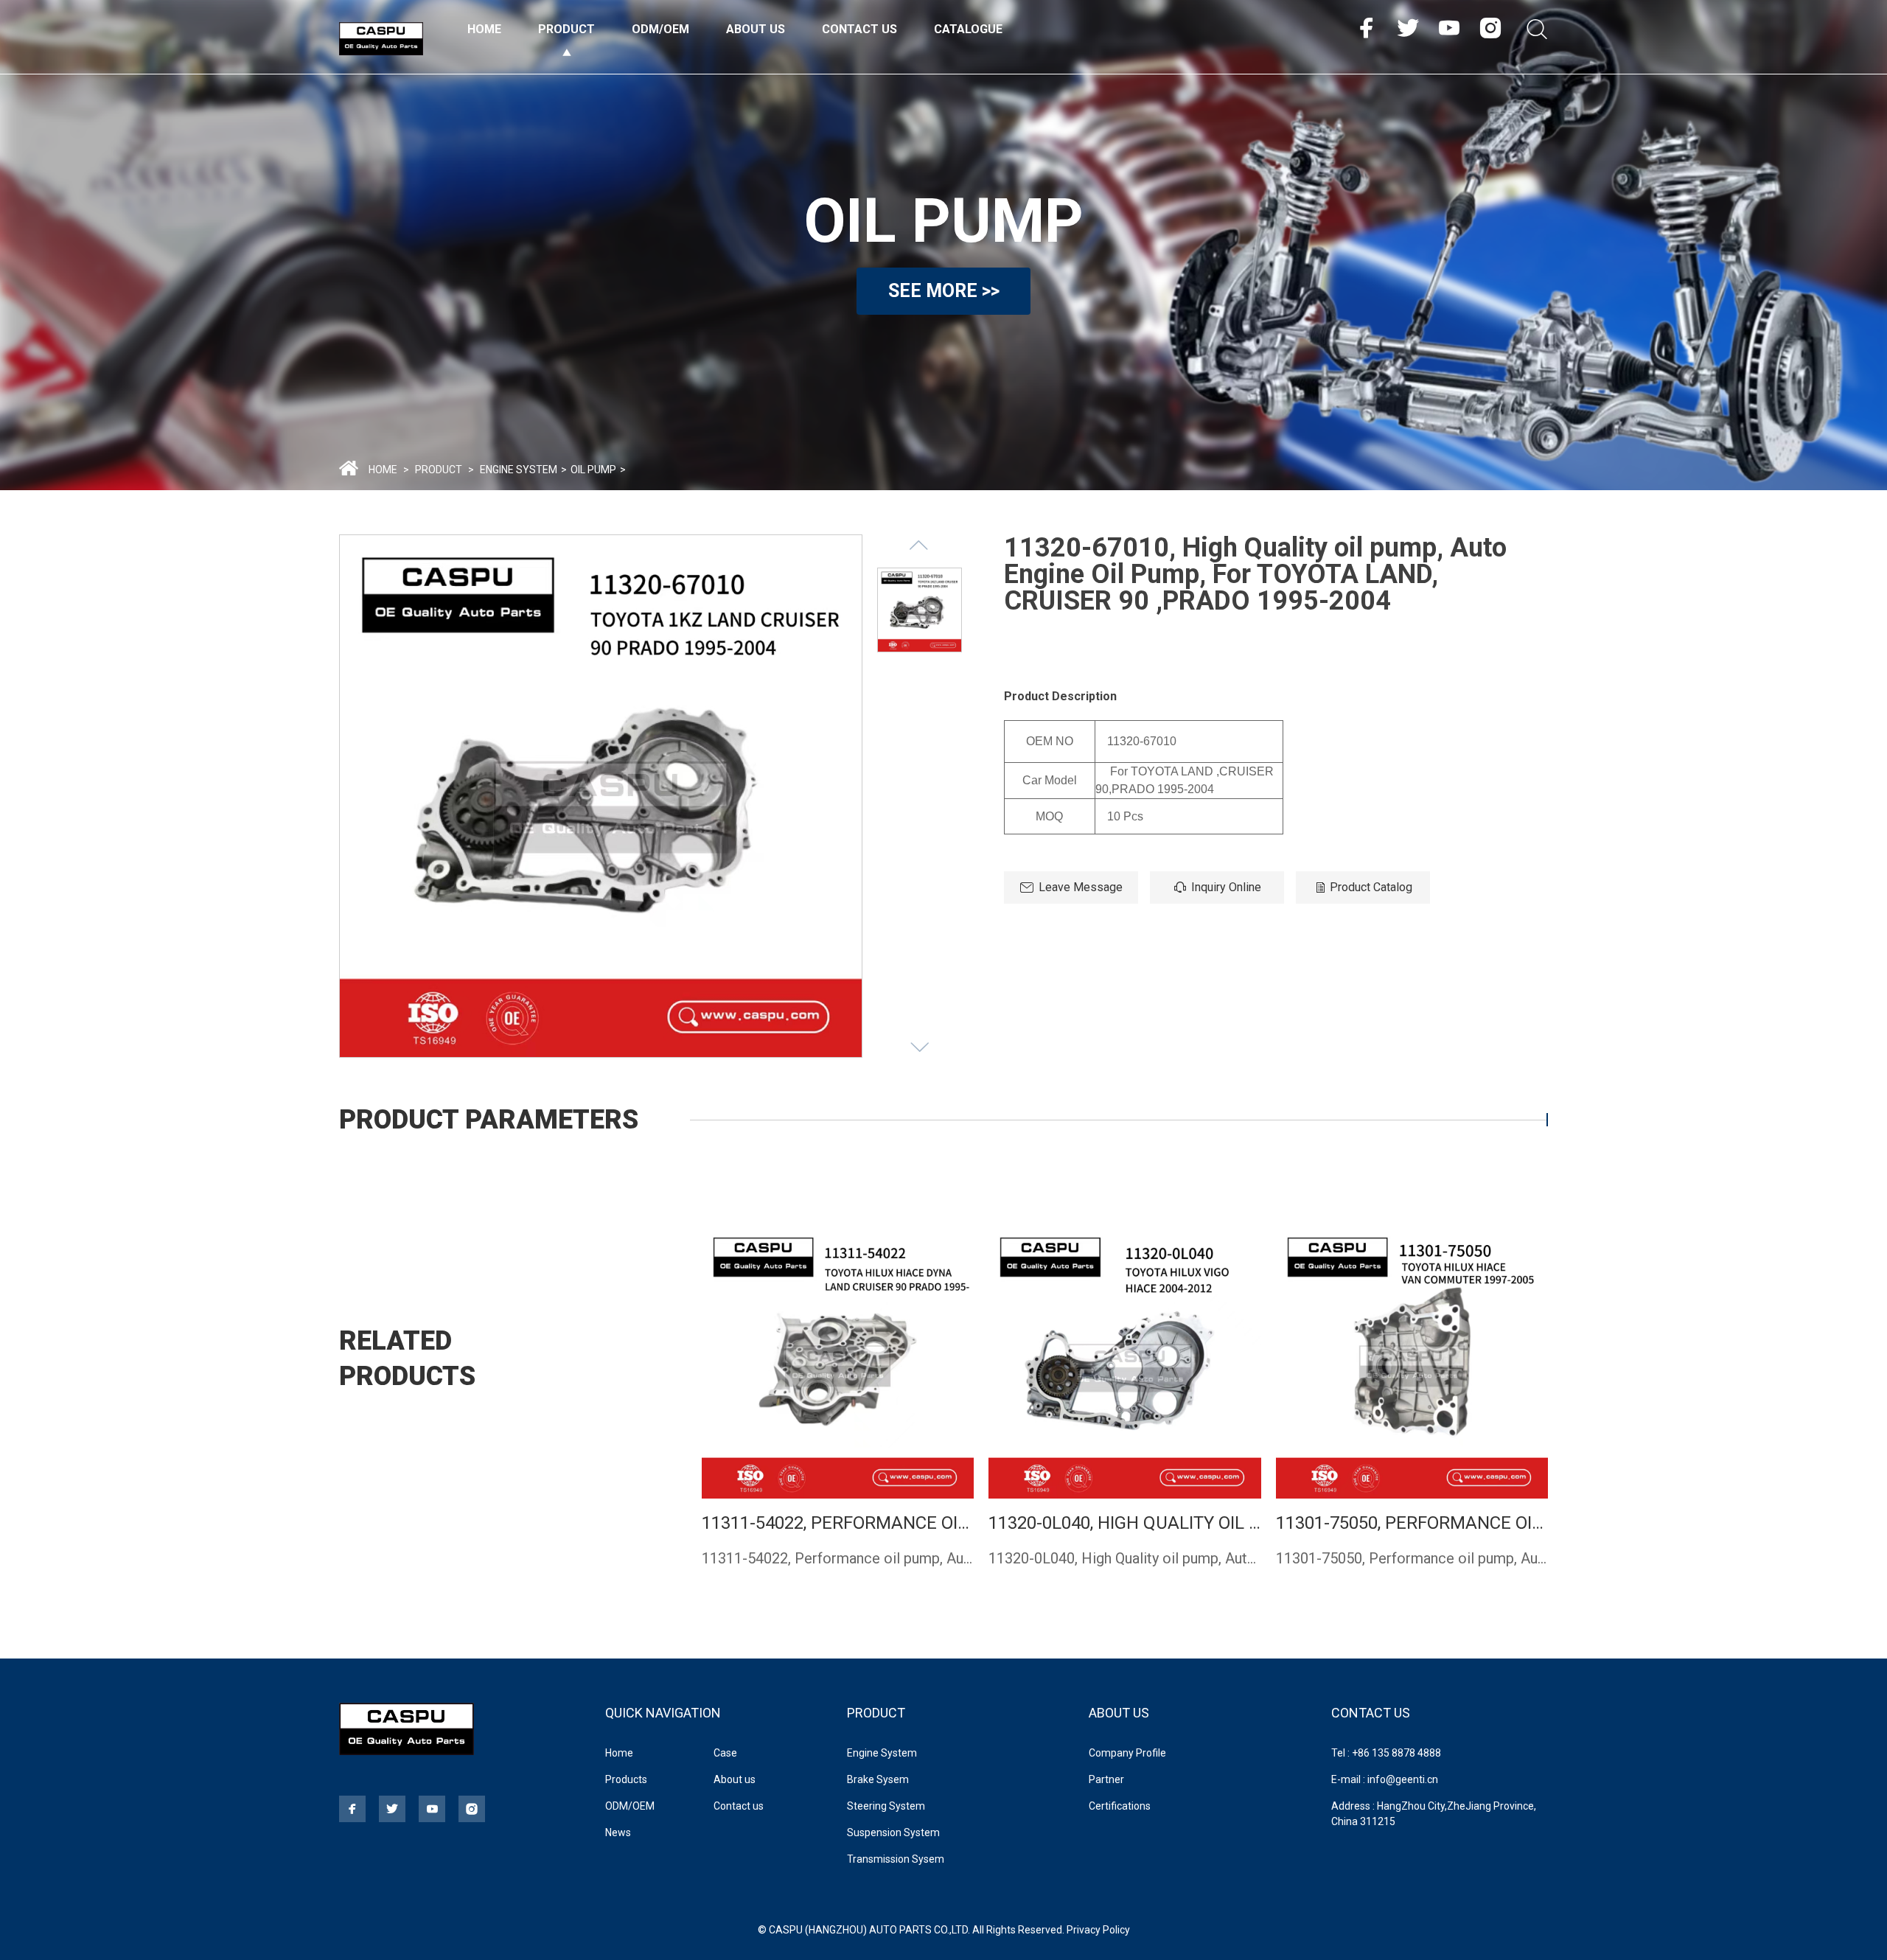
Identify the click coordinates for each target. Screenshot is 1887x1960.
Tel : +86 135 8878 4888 (1386, 1753)
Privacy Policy (1098, 1930)
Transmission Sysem (896, 1859)
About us (735, 1779)
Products (626, 1779)
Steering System (886, 1806)
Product (566, 29)
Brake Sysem (878, 1779)
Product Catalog (1371, 887)
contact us (1371, 1713)
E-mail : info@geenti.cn (1385, 1779)
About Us (756, 29)
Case (725, 1753)
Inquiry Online (1226, 887)
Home (484, 29)
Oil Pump (593, 470)
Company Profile (1127, 1753)
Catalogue (968, 29)
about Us (1119, 1713)
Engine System (519, 470)
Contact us (739, 1806)
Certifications (1120, 1806)
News (618, 1832)
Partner (1106, 1779)
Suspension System (893, 1832)
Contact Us (859, 29)
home (383, 470)
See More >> (944, 291)
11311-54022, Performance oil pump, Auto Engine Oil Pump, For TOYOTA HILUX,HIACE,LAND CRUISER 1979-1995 (838, 1523)
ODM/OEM (660, 29)
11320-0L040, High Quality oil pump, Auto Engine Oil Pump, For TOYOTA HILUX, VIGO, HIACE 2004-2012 (1124, 1523)
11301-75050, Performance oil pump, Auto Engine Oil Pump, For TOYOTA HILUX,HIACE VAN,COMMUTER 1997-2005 (1412, 1523)
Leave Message (1081, 887)
